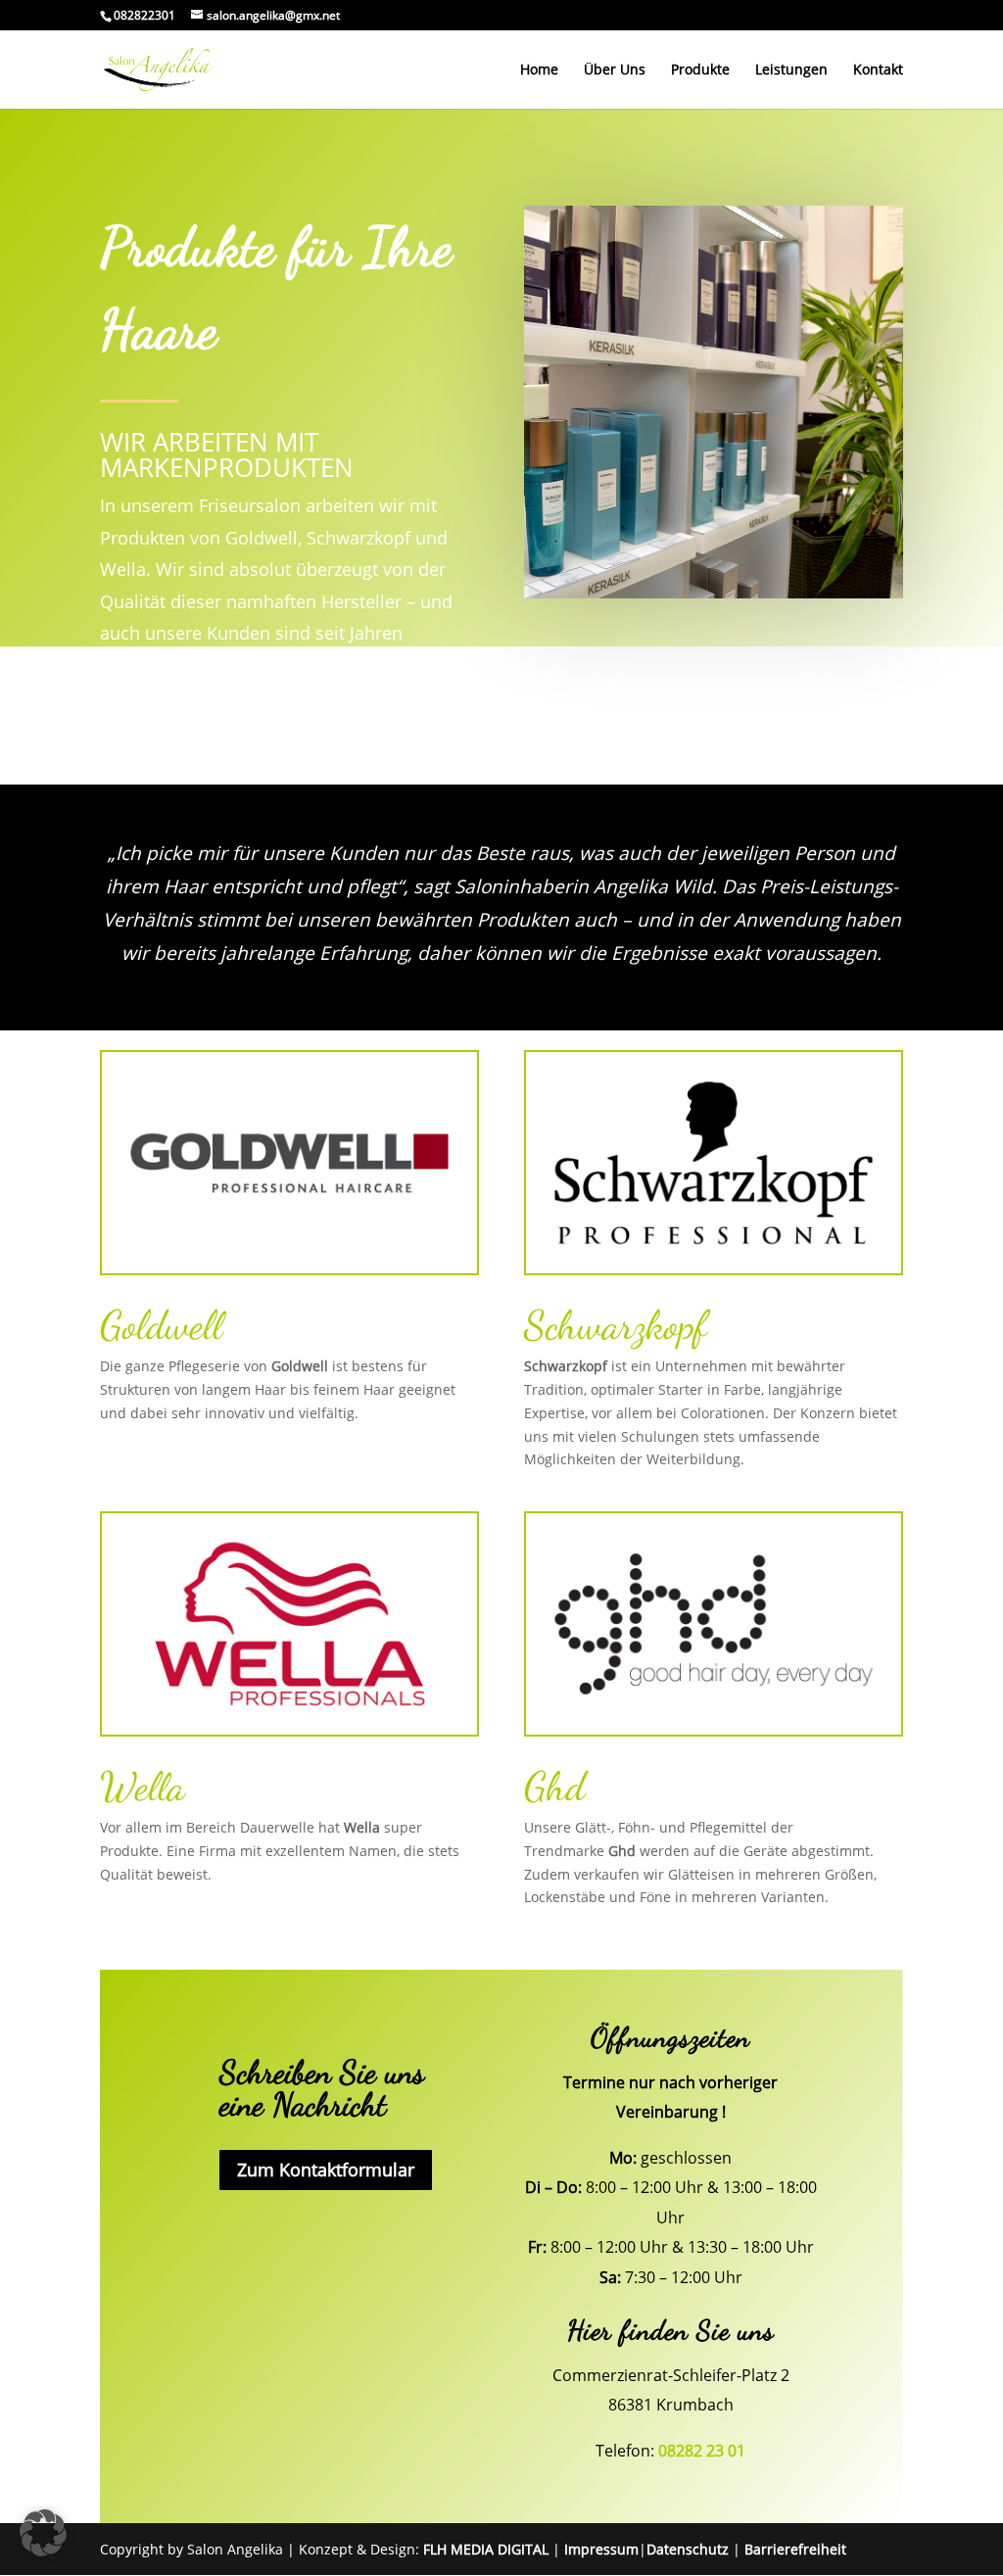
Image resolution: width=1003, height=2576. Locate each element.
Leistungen (791, 71)
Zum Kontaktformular (326, 2170)
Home (539, 71)
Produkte (700, 71)
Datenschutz (688, 2549)
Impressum (601, 2549)
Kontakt (878, 71)
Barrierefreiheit (795, 2549)
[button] (43, 2533)
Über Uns (615, 71)
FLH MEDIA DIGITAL (486, 2549)
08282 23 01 (702, 2451)
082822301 (144, 15)
